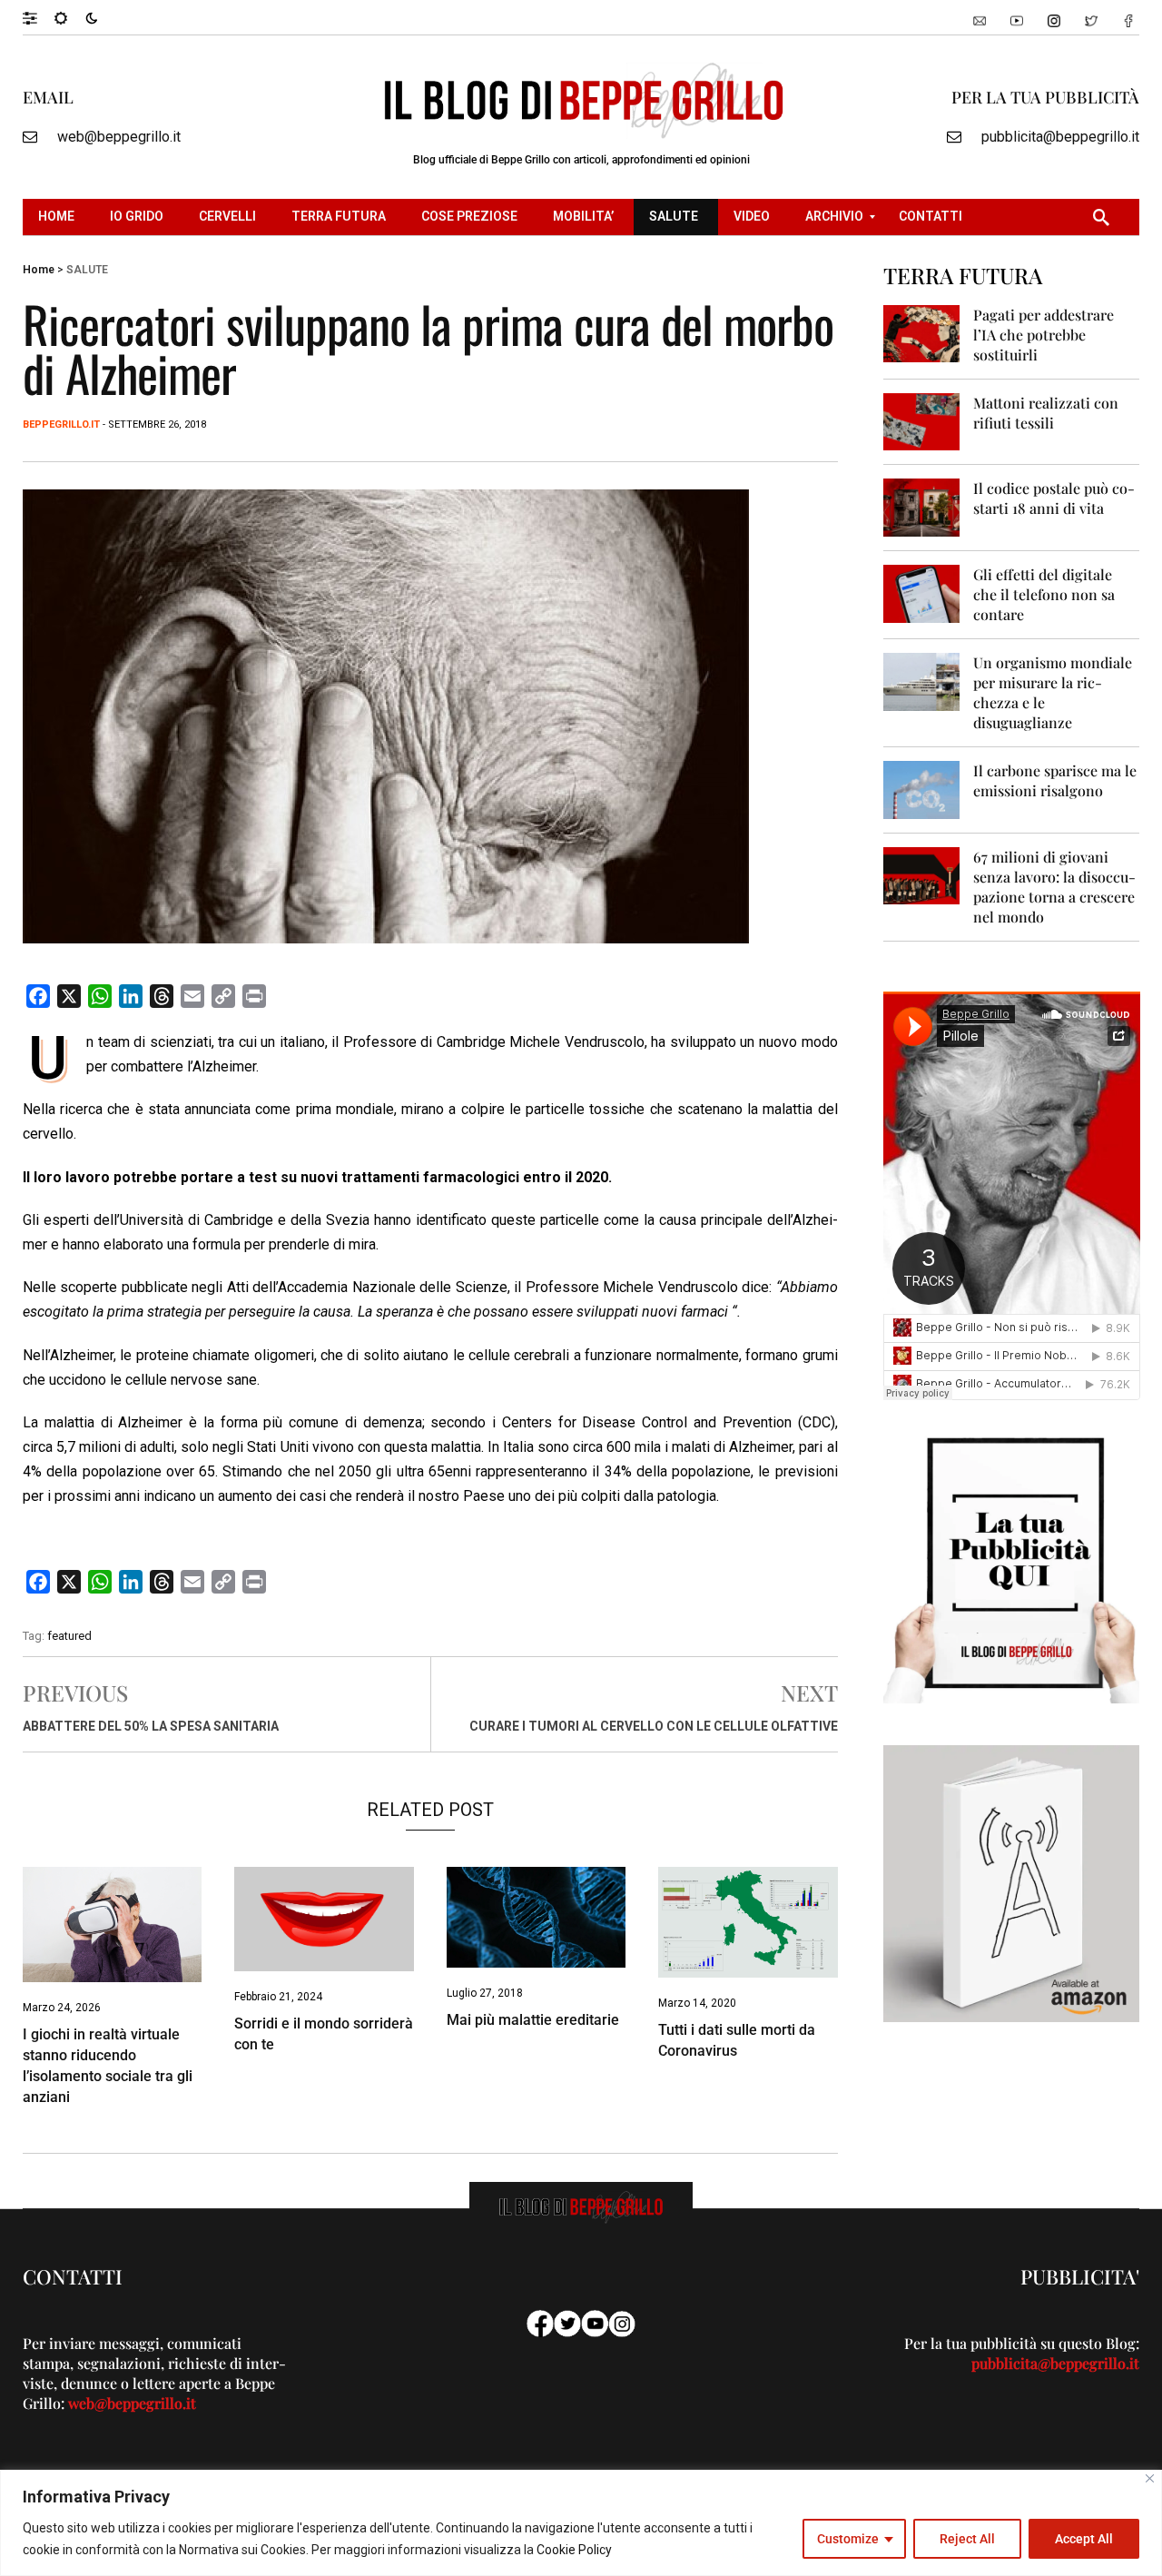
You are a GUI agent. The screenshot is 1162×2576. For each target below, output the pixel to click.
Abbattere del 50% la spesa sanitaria (151, 1726)
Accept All (1084, 2539)
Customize (848, 2539)
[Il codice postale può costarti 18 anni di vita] (922, 506)
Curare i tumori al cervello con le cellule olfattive (654, 1726)
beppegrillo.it (61, 424)
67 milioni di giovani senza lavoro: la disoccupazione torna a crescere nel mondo (1054, 887)
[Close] (1150, 2478)
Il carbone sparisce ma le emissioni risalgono (1055, 780)
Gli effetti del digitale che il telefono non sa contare (1044, 594)
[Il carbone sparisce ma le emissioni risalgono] (922, 789)
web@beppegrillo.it (119, 137)
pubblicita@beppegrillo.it (1060, 137)
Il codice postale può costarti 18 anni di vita (1054, 498)
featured (69, 1636)
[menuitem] (59, 217)
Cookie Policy (574, 2550)
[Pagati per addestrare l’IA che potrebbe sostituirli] (922, 333)
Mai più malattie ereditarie (533, 2020)
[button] (39, 17)
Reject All (967, 2539)
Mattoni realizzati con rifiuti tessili (1046, 413)
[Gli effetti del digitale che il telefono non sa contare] (922, 592)
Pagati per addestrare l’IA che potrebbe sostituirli (1044, 335)
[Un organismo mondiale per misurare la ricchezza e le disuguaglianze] (922, 681)
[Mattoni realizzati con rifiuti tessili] (922, 421)
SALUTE (87, 270)
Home (39, 270)
